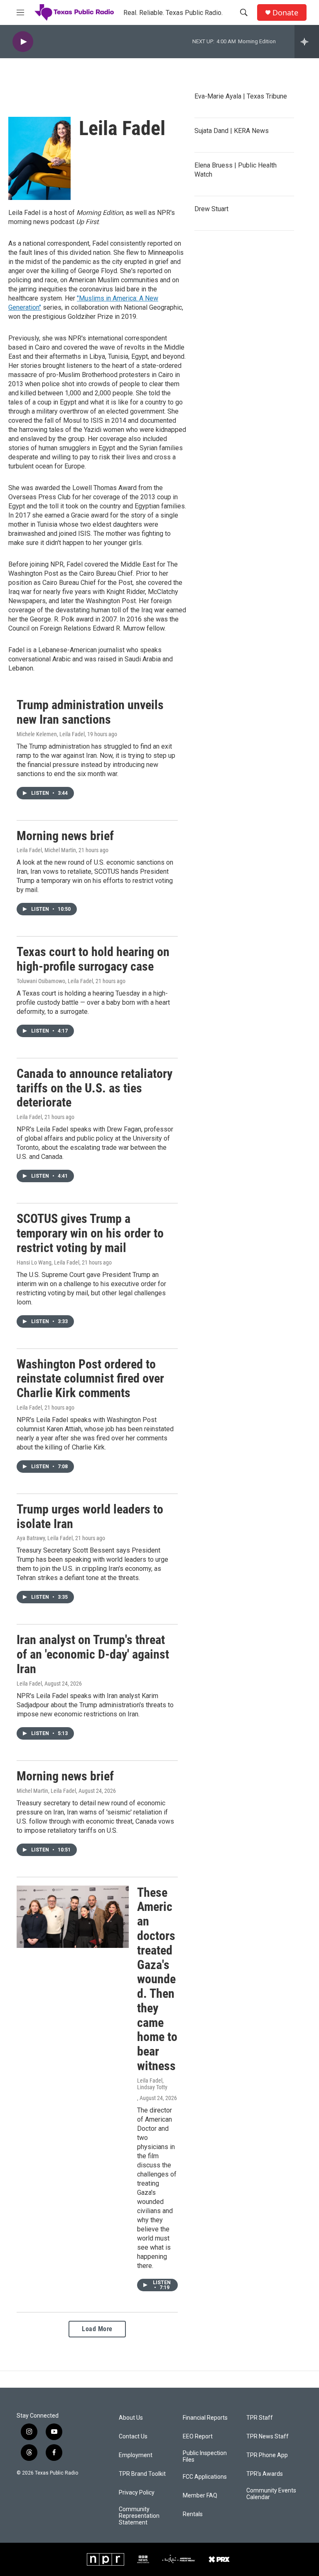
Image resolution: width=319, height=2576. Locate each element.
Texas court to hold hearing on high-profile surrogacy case (93, 959)
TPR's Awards (265, 2474)
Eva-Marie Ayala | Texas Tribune (241, 96)
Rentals (193, 2514)
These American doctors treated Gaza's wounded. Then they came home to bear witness (157, 1979)
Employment (136, 2455)
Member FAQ (200, 2496)
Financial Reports (205, 2418)
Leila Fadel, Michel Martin (46, 850)
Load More (97, 2329)
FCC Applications (205, 2477)
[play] (23, 42)
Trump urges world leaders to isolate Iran (90, 1516)
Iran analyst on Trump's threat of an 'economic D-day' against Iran (93, 1654)
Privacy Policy (137, 2493)
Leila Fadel (29, 1117)
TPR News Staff (267, 2437)
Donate (285, 13)
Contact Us (133, 2437)
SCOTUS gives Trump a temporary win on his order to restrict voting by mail (90, 1233)
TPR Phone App (267, 2455)
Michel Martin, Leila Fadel (46, 1791)
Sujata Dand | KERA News (232, 131)
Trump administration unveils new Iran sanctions (90, 712)
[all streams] (307, 42)
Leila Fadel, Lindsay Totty (152, 2084)
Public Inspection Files (205, 2456)
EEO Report (198, 2437)
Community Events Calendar (271, 2494)
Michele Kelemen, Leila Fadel (51, 734)
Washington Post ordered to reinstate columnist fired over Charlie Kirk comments (90, 1379)
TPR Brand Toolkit (142, 2474)
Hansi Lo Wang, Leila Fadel (48, 1262)
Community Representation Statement (139, 2516)
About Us (131, 2418)
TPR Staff (260, 2418)
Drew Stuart (211, 209)
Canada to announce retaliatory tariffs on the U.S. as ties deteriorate (94, 1088)
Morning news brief (65, 836)
